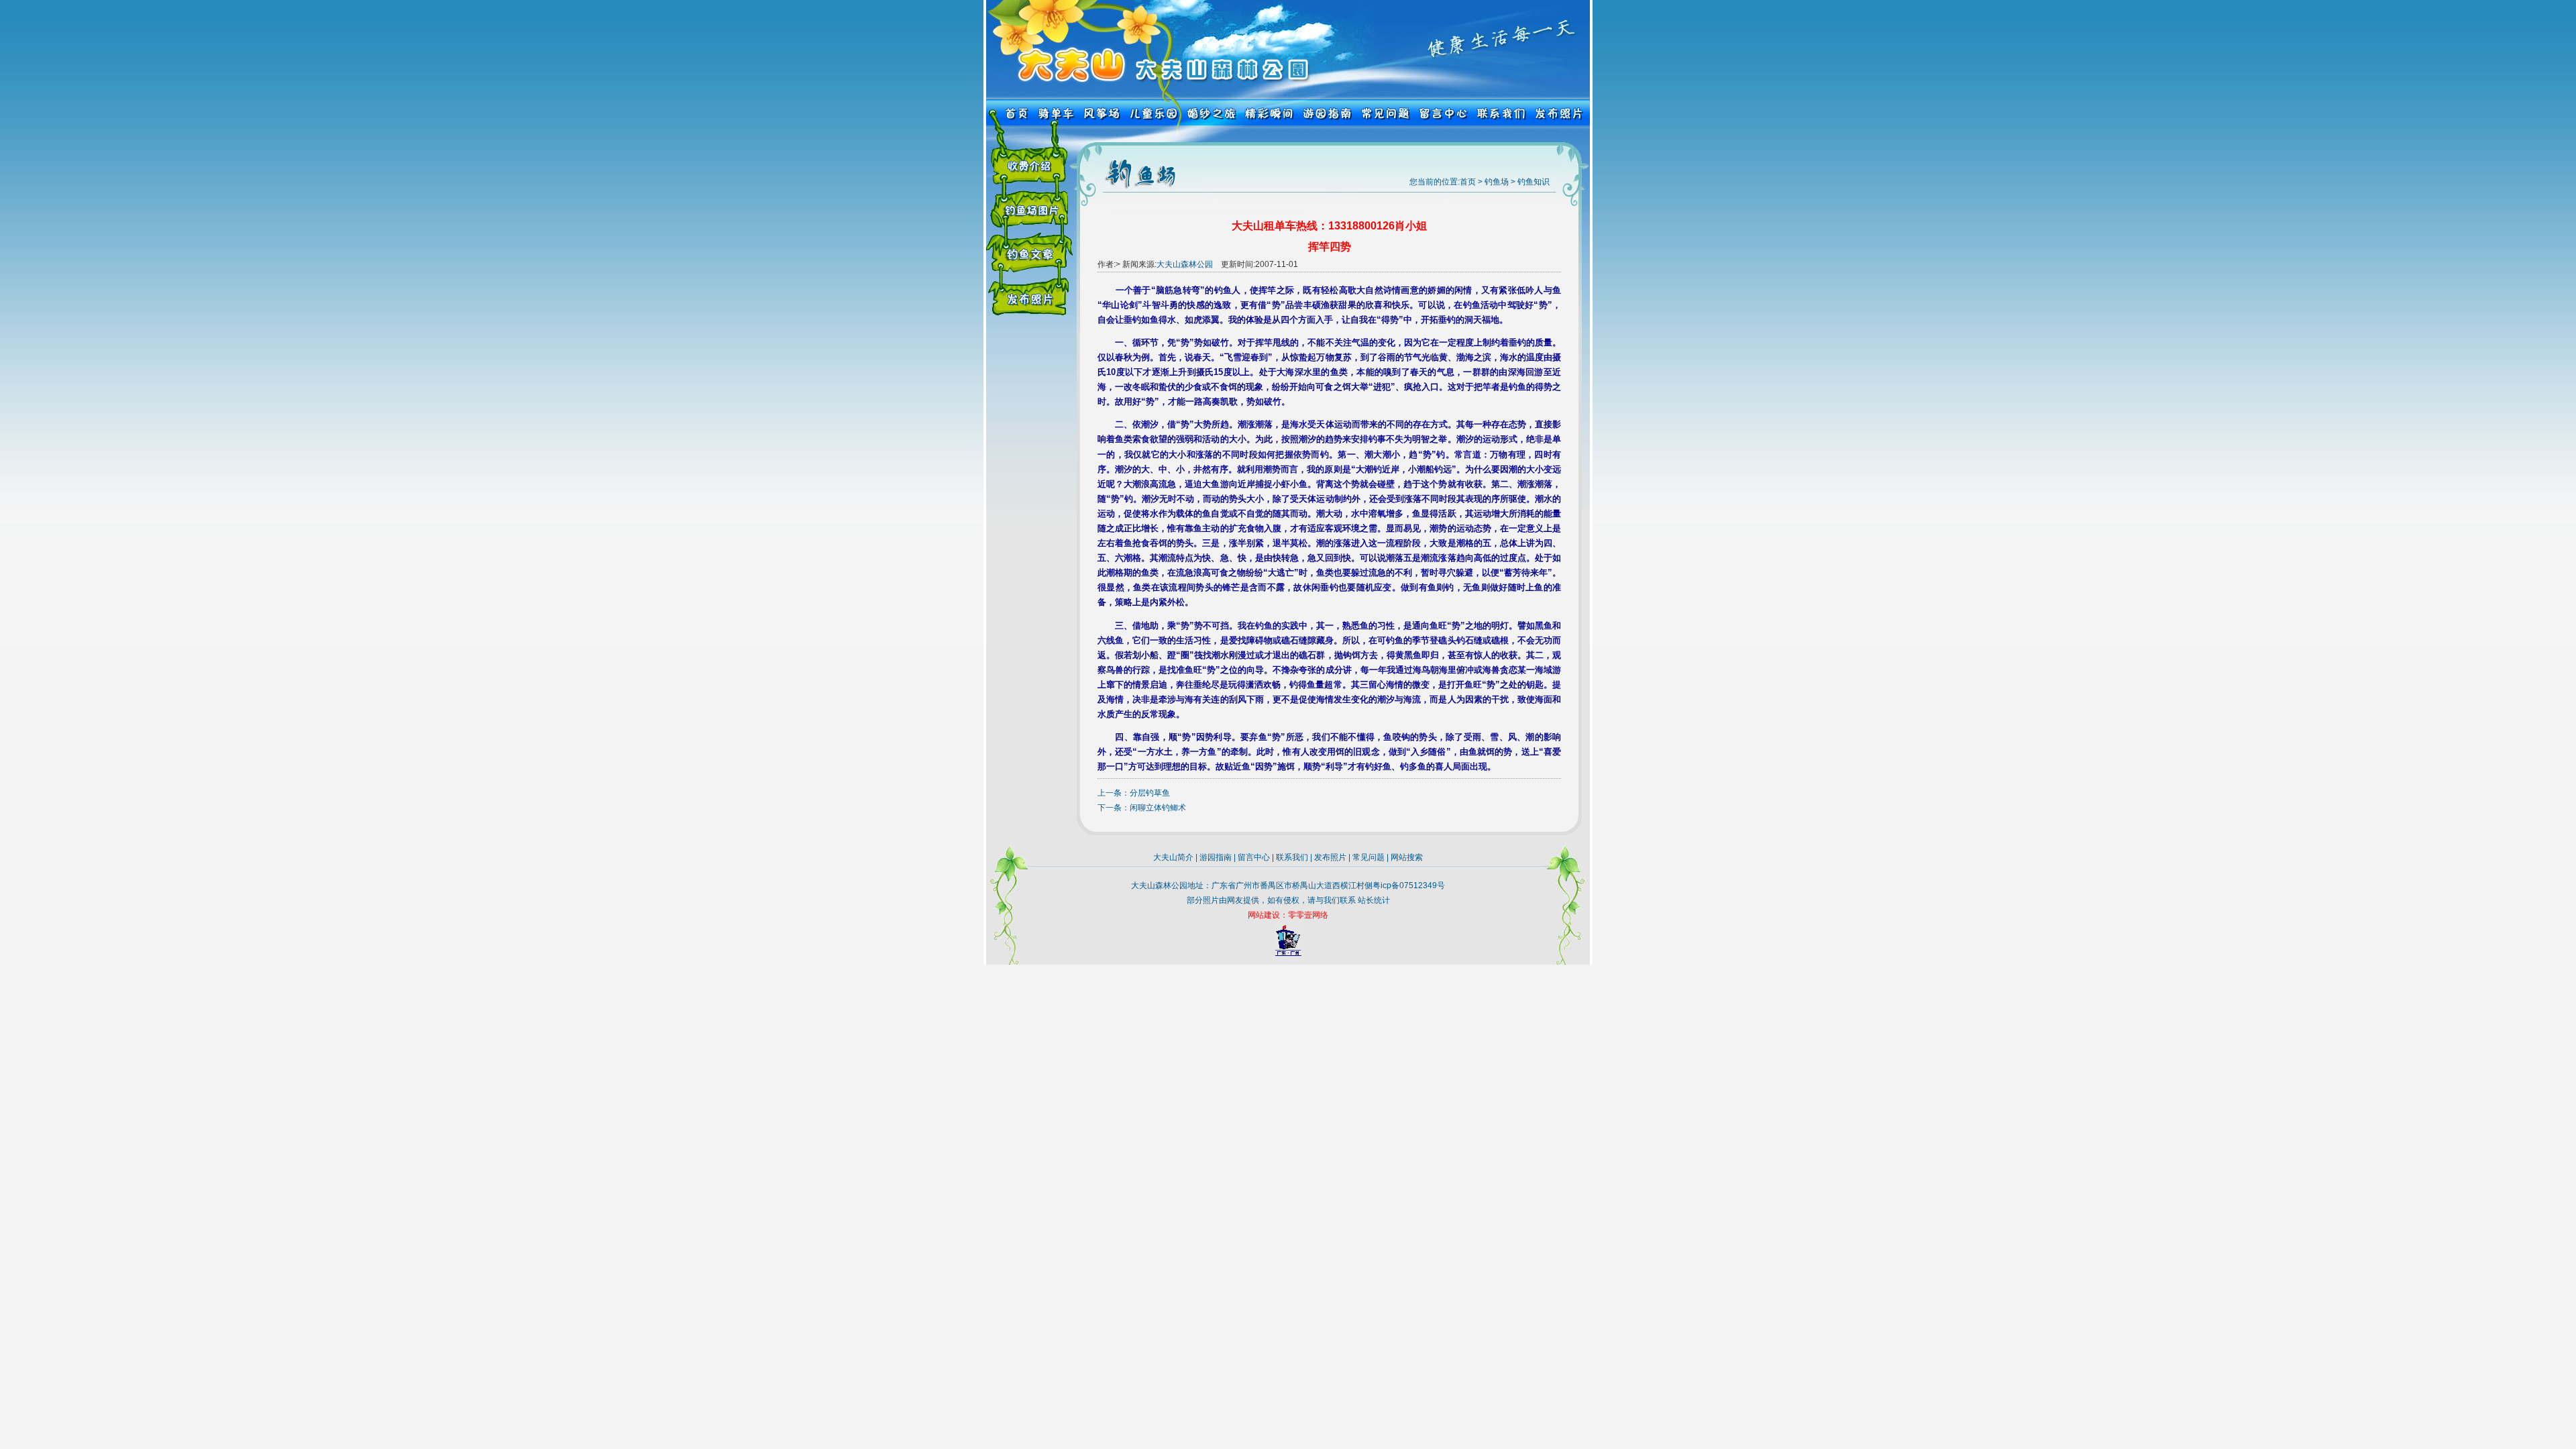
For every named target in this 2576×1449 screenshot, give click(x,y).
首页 (1468, 182)
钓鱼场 (1497, 182)
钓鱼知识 (1534, 182)
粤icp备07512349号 (1409, 885)
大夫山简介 (1173, 857)
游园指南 (1216, 857)
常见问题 (1368, 857)
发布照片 (1330, 857)
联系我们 (1292, 857)
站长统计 (1374, 900)
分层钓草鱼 (1150, 793)
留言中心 (1254, 857)
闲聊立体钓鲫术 (1158, 808)
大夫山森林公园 (1185, 264)
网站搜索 (1407, 857)
